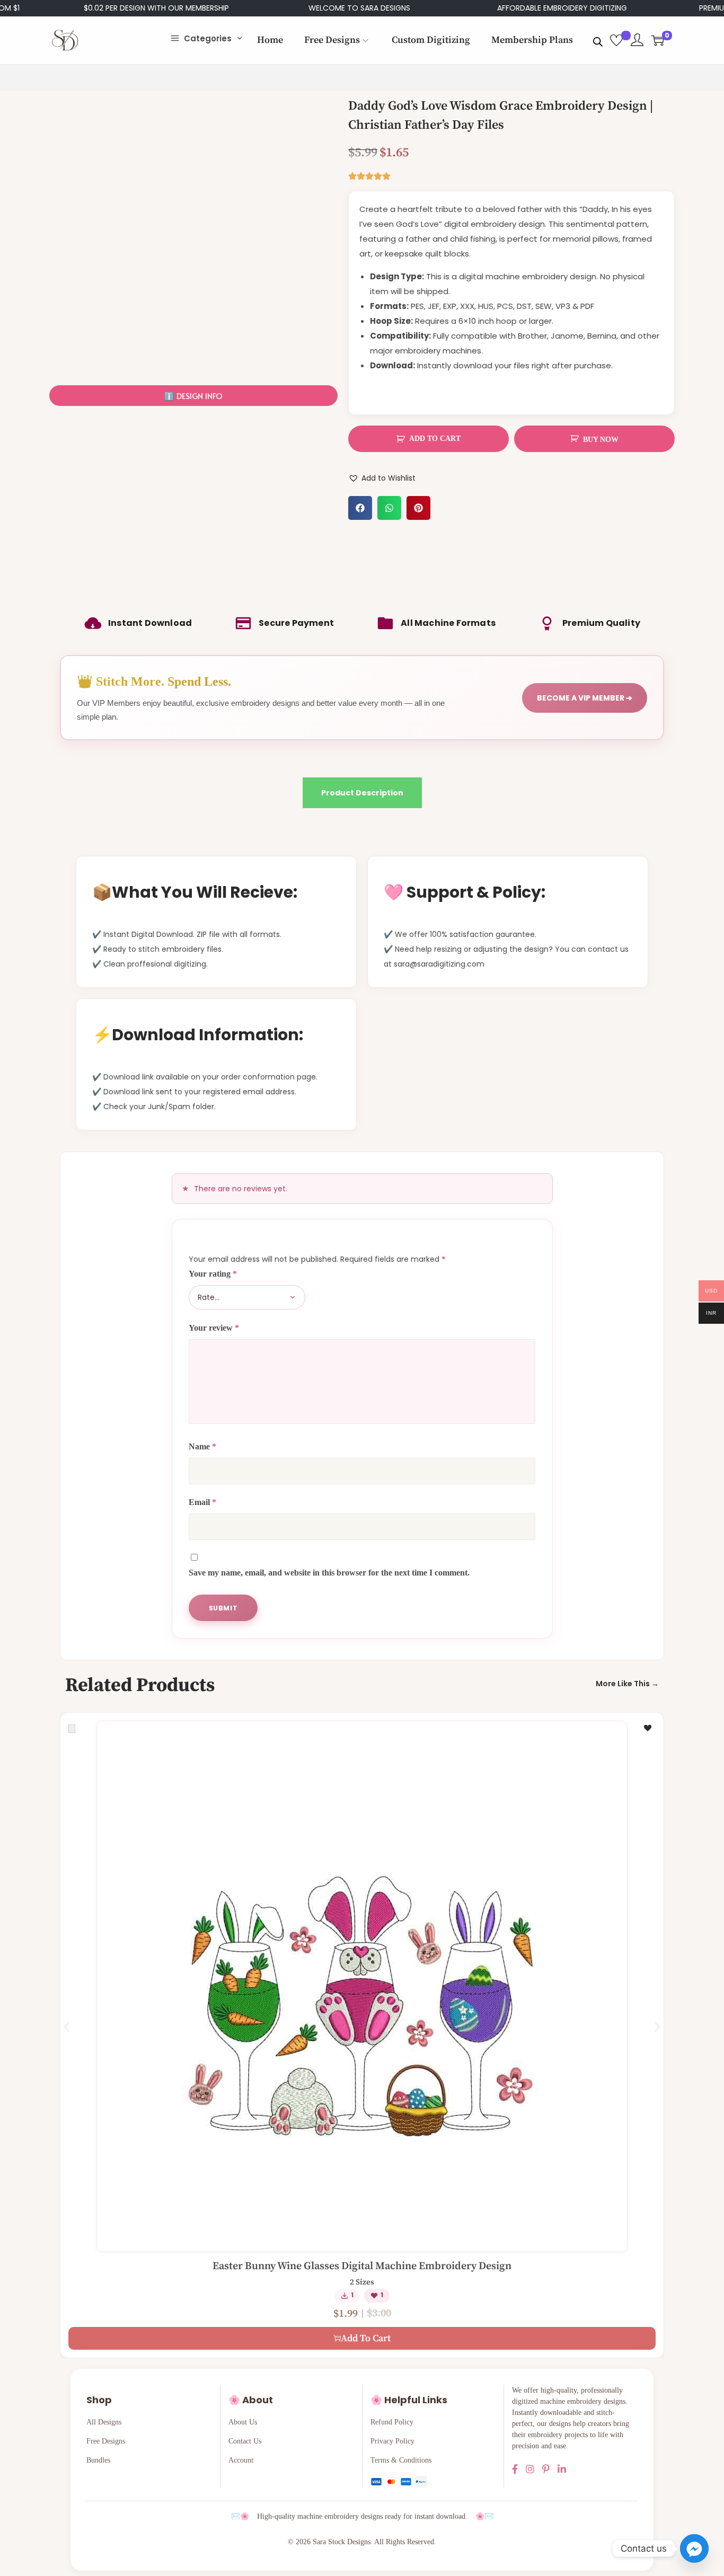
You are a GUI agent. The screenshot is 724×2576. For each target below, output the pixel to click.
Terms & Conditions (401, 2460)
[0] (658, 40)
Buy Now (601, 440)
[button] (193, 396)
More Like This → (627, 1684)
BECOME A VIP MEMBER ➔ (585, 698)
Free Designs (106, 2441)
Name (202, 1446)
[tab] (362, 793)
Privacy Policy (392, 2441)
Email (202, 1502)
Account (241, 2460)
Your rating (213, 1274)
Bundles (98, 2460)
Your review (214, 1328)
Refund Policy (392, 2422)
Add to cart (435, 439)
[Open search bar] (598, 40)
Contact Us (245, 2441)
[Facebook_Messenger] (694, 2548)
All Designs (104, 2422)
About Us (243, 2422)
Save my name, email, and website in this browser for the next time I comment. (329, 1573)
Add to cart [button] (366, 2338)
